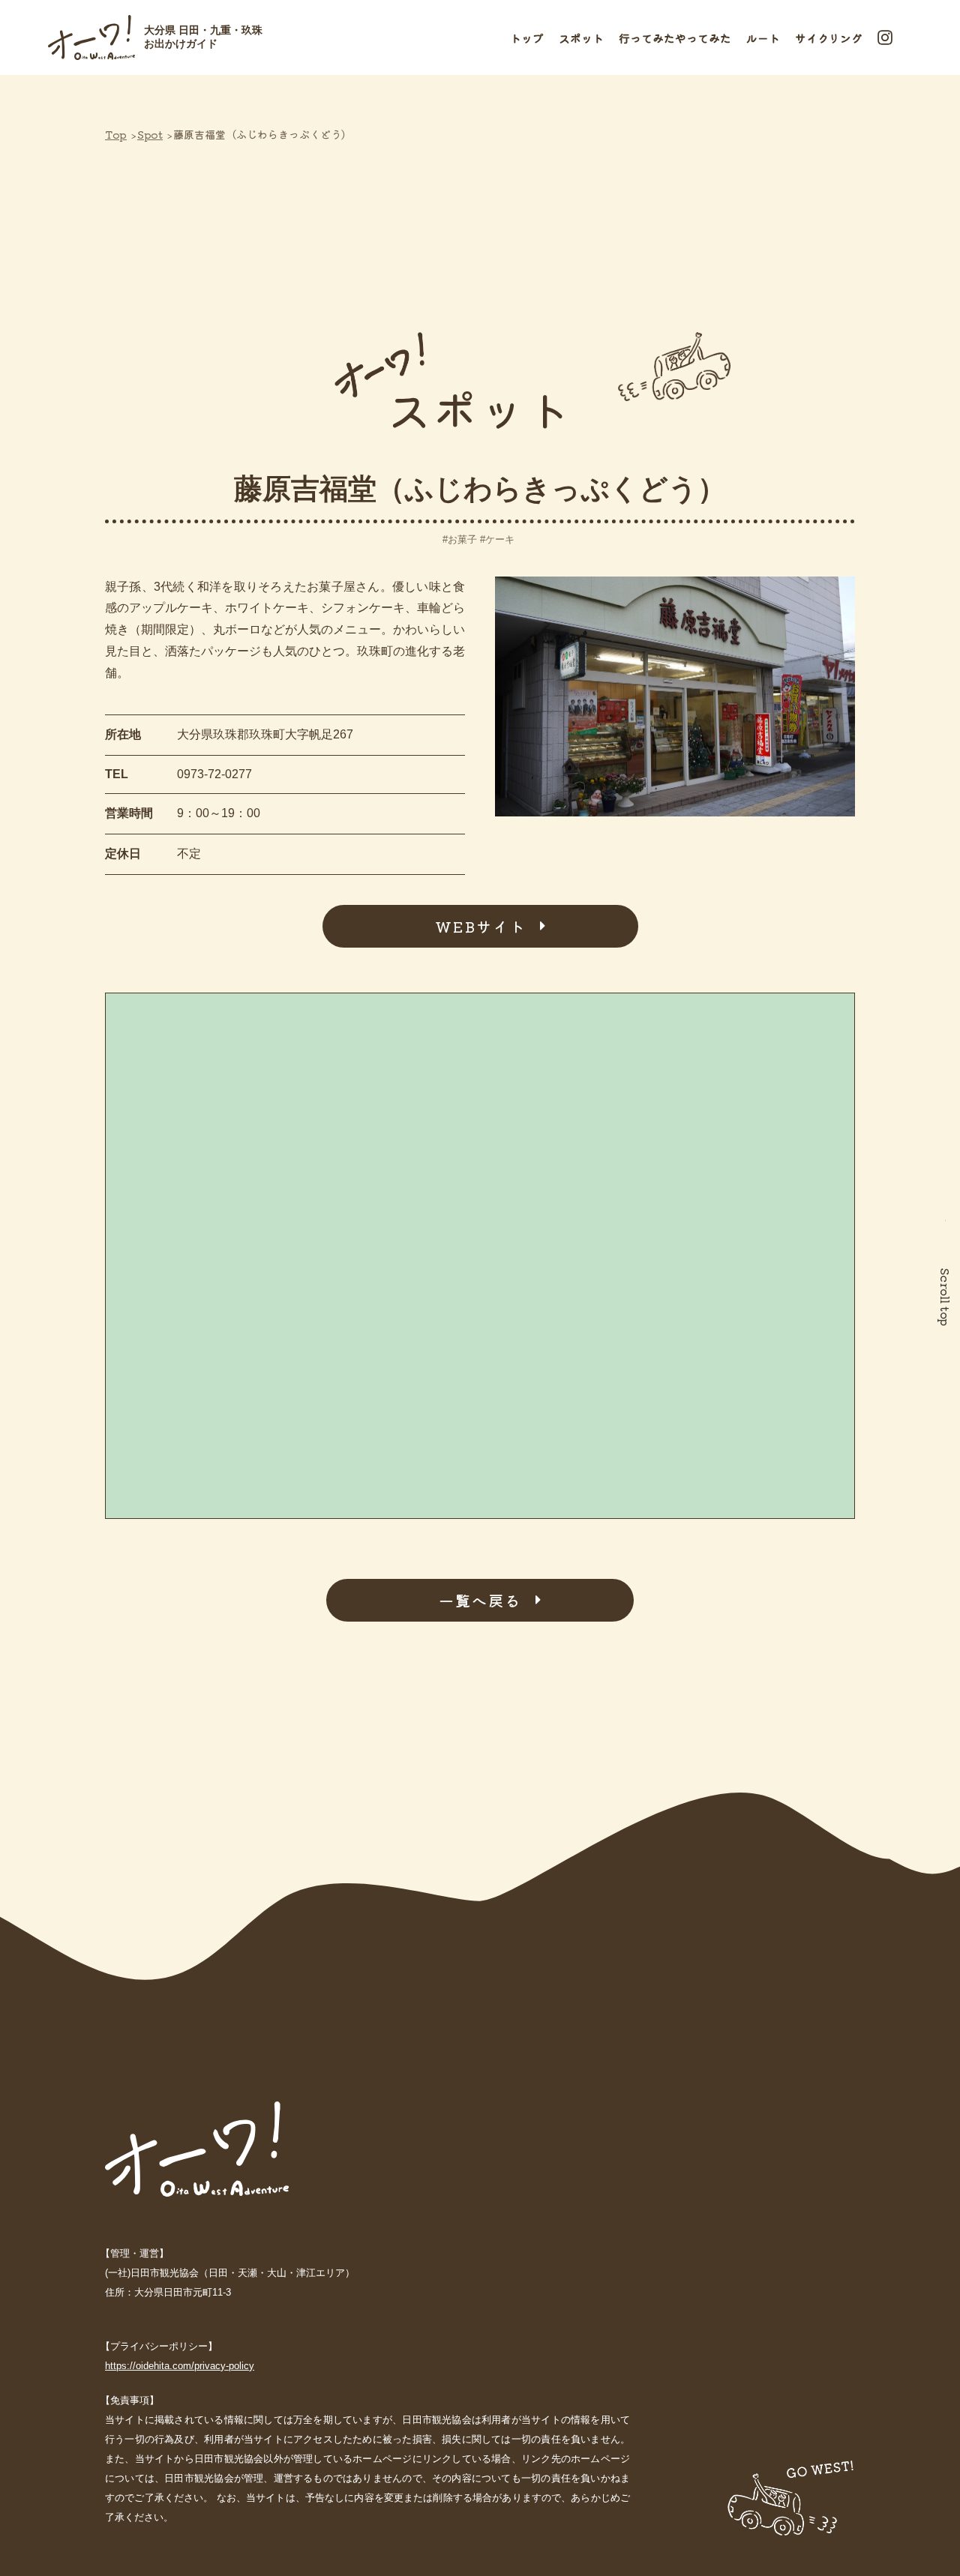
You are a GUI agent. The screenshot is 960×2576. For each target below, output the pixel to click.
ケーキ (500, 539)
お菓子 (462, 539)
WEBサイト (480, 926)
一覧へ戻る (480, 1600)
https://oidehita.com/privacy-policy (180, 2366)
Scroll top (946, 1297)
